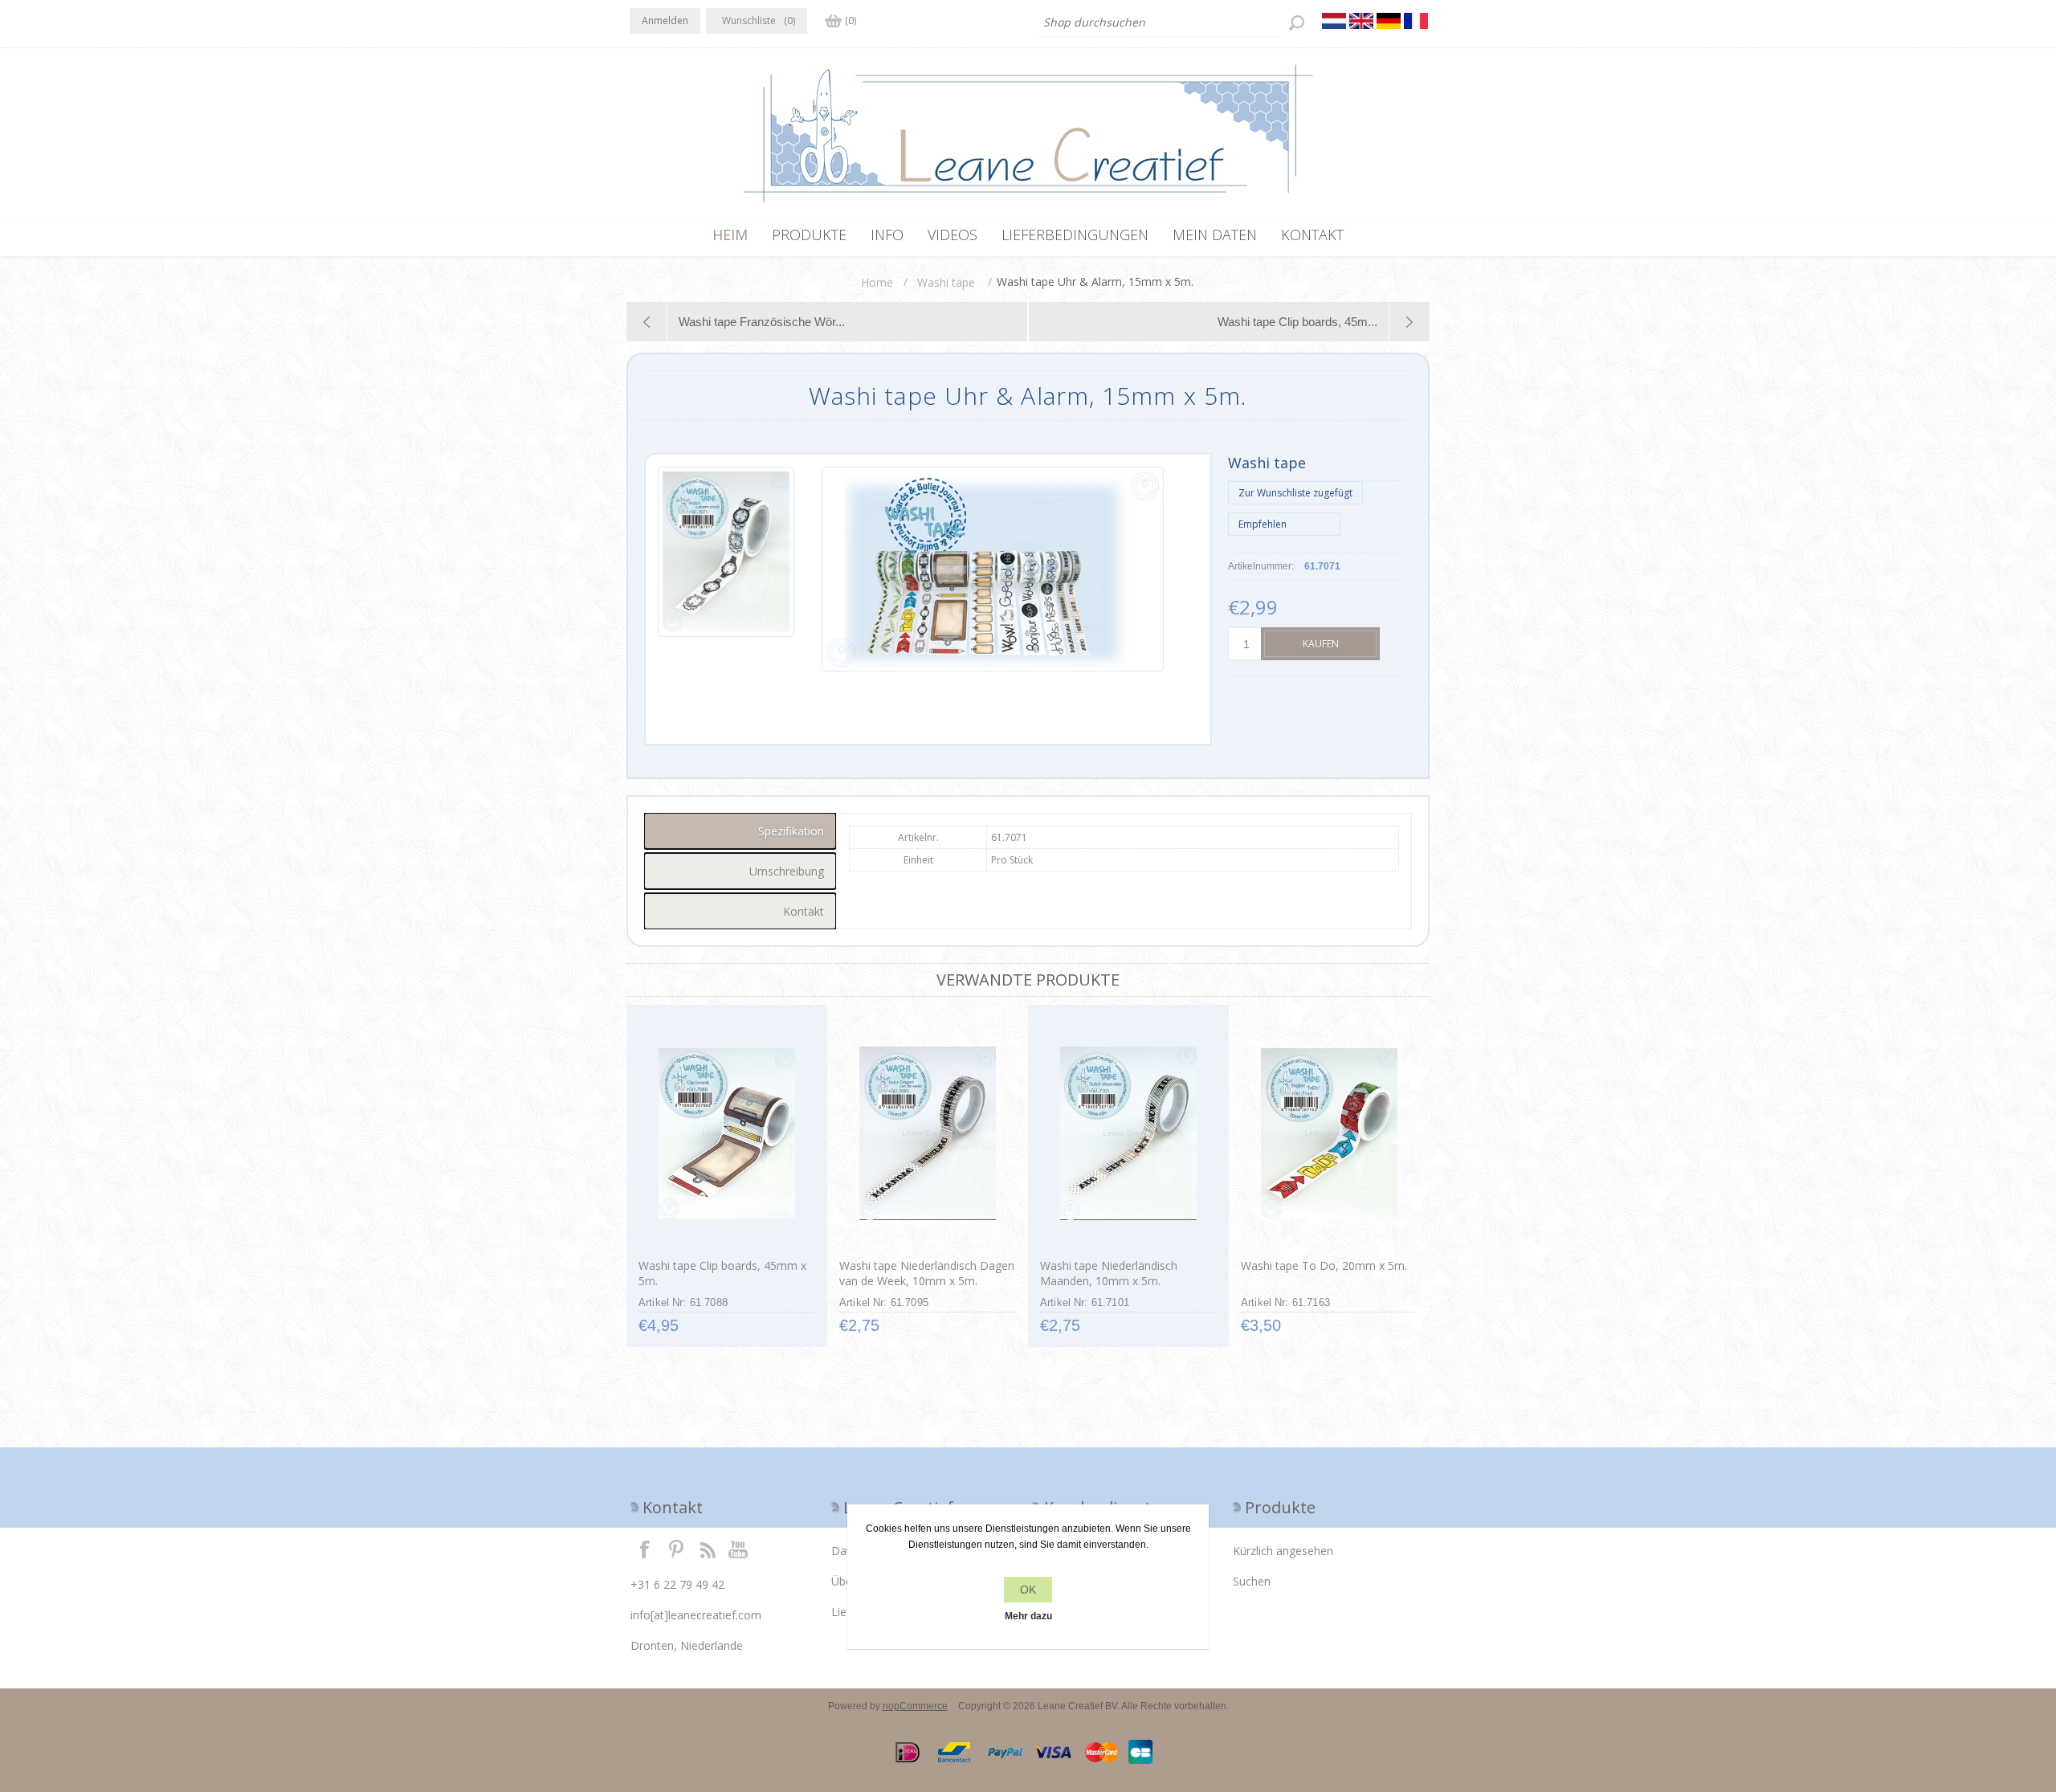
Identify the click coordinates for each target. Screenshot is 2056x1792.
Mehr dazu (1028, 1616)
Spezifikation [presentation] (791, 831)
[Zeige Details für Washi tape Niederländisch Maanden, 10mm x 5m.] (1128, 1133)
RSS (708, 1549)
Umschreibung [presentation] (787, 871)
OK (1028, 1590)
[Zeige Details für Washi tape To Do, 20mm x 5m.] (1329, 1133)
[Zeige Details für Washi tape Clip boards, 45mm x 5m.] (726, 1133)
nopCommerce (915, 1706)
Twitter (676, 1549)
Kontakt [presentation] (804, 911)
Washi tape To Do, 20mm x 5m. (1324, 1265)
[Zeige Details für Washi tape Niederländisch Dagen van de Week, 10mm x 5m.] (927, 1133)
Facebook (645, 1549)
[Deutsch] (1389, 21)
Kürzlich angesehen (1283, 1551)
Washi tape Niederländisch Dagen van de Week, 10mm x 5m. (927, 1273)
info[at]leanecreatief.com (696, 1615)
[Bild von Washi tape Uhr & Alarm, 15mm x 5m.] (726, 569)
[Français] (1416, 21)
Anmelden (665, 20)
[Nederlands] (1334, 21)
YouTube (739, 1549)
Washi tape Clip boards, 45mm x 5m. (722, 1273)
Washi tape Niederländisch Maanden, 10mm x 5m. (1109, 1273)
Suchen (1252, 1581)
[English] (1361, 21)
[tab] (740, 831)
